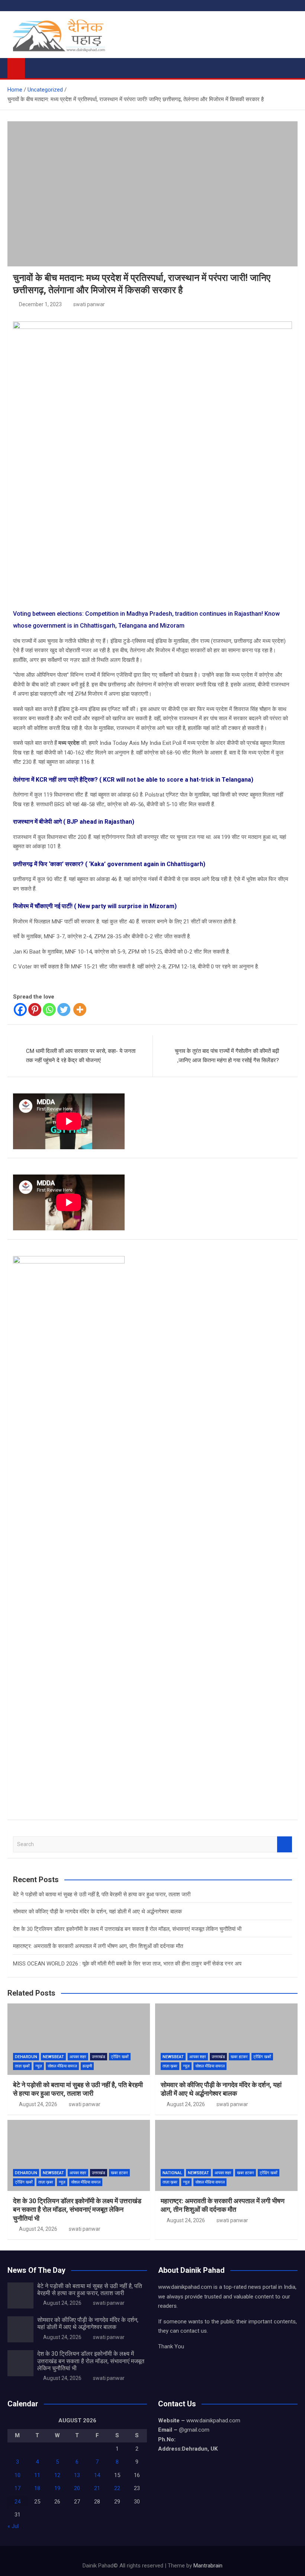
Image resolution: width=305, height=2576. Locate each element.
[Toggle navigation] (34, 67)
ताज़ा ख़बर (170, 2066)
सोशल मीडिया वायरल (62, 2066)
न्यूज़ (39, 2066)
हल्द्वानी (87, 2066)
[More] (80, 1010)
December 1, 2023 (40, 304)
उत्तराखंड (99, 2057)
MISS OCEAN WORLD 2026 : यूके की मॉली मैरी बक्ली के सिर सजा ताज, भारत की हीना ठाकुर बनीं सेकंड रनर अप (127, 1964)
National (172, 2173)
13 (77, 2475)
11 (37, 2475)
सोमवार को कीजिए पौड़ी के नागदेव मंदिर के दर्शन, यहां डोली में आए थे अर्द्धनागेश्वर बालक (97, 1912)
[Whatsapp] (49, 1010)
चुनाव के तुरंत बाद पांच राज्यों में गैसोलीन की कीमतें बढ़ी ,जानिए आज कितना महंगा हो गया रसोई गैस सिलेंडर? (227, 1056)
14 (97, 2475)
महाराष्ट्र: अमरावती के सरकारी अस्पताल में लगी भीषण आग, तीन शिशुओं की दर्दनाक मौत (98, 1946)
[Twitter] (64, 1010)
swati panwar (89, 304)
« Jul (13, 2526)
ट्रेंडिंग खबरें (120, 2057)
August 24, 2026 (38, 2104)
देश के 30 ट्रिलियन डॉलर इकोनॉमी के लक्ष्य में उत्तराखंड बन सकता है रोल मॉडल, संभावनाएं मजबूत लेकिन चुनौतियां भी (127, 1929)
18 (37, 2488)
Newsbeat (53, 2057)
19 (57, 2488)
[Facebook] (20, 1010)
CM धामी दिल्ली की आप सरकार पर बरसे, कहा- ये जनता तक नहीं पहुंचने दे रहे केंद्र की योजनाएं (81, 1056)
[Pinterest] (35, 1010)
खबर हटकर (239, 2057)
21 (97, 2488)
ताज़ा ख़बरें (22, 2066)
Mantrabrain (208, 2566)
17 (17, 2488)
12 (57, 2475)
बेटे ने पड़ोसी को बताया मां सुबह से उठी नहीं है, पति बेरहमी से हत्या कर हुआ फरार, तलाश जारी (102, 1894)
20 (77, 2488)
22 (117, 2488)
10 (17, 2475)
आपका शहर (78, 2057)
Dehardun (26, 2057)
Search (285, 1844)
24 (17, 2502)
